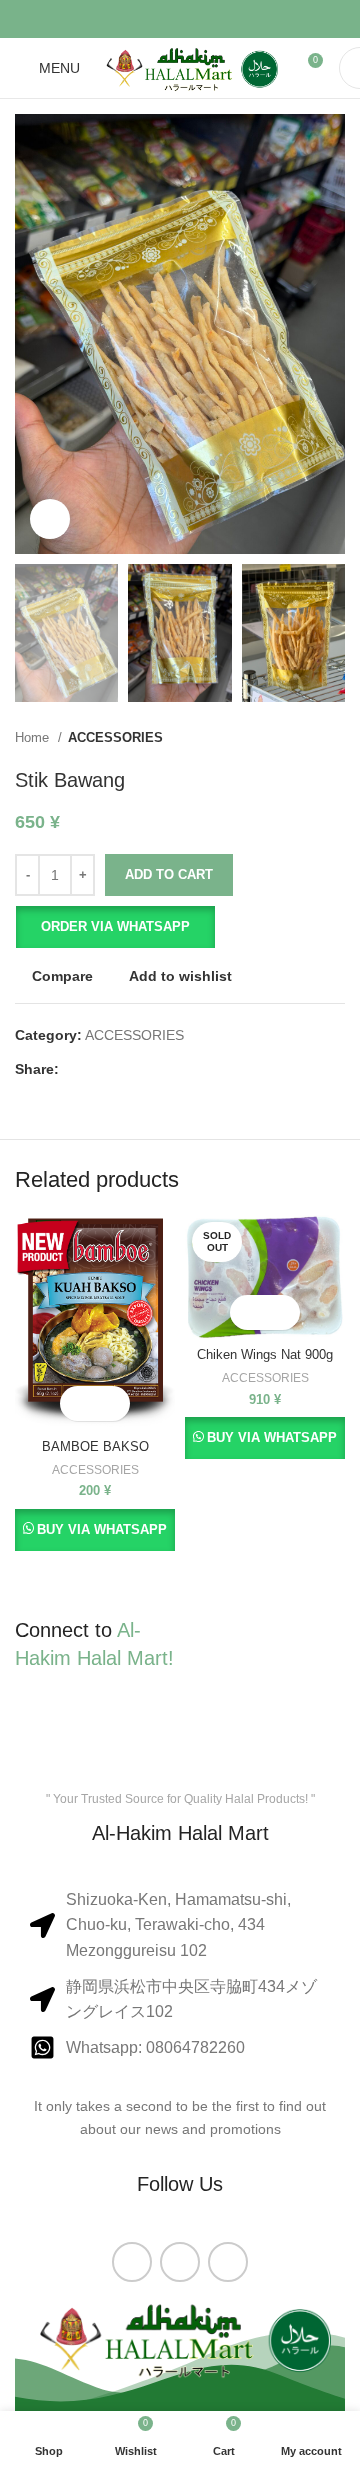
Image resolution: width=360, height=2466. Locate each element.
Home (34, 737)
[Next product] (335, 737)
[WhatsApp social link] (228, 2262)
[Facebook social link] (128, 19)
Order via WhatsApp (115, 926)
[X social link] (154, 19)
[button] (115, 927)
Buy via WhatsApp (102, 1529)
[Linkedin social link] (206, 19)
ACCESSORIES (115, 737)
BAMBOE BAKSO (95, 1447)
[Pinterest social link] (180, 19)
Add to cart (169, 874)
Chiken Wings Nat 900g (265, 1355)
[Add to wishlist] (112, 1403)
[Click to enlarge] (50, 519)
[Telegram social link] (232, 19)
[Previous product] (295, 737)
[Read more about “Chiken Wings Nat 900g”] (247, 1312)
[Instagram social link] (180, 2262)
